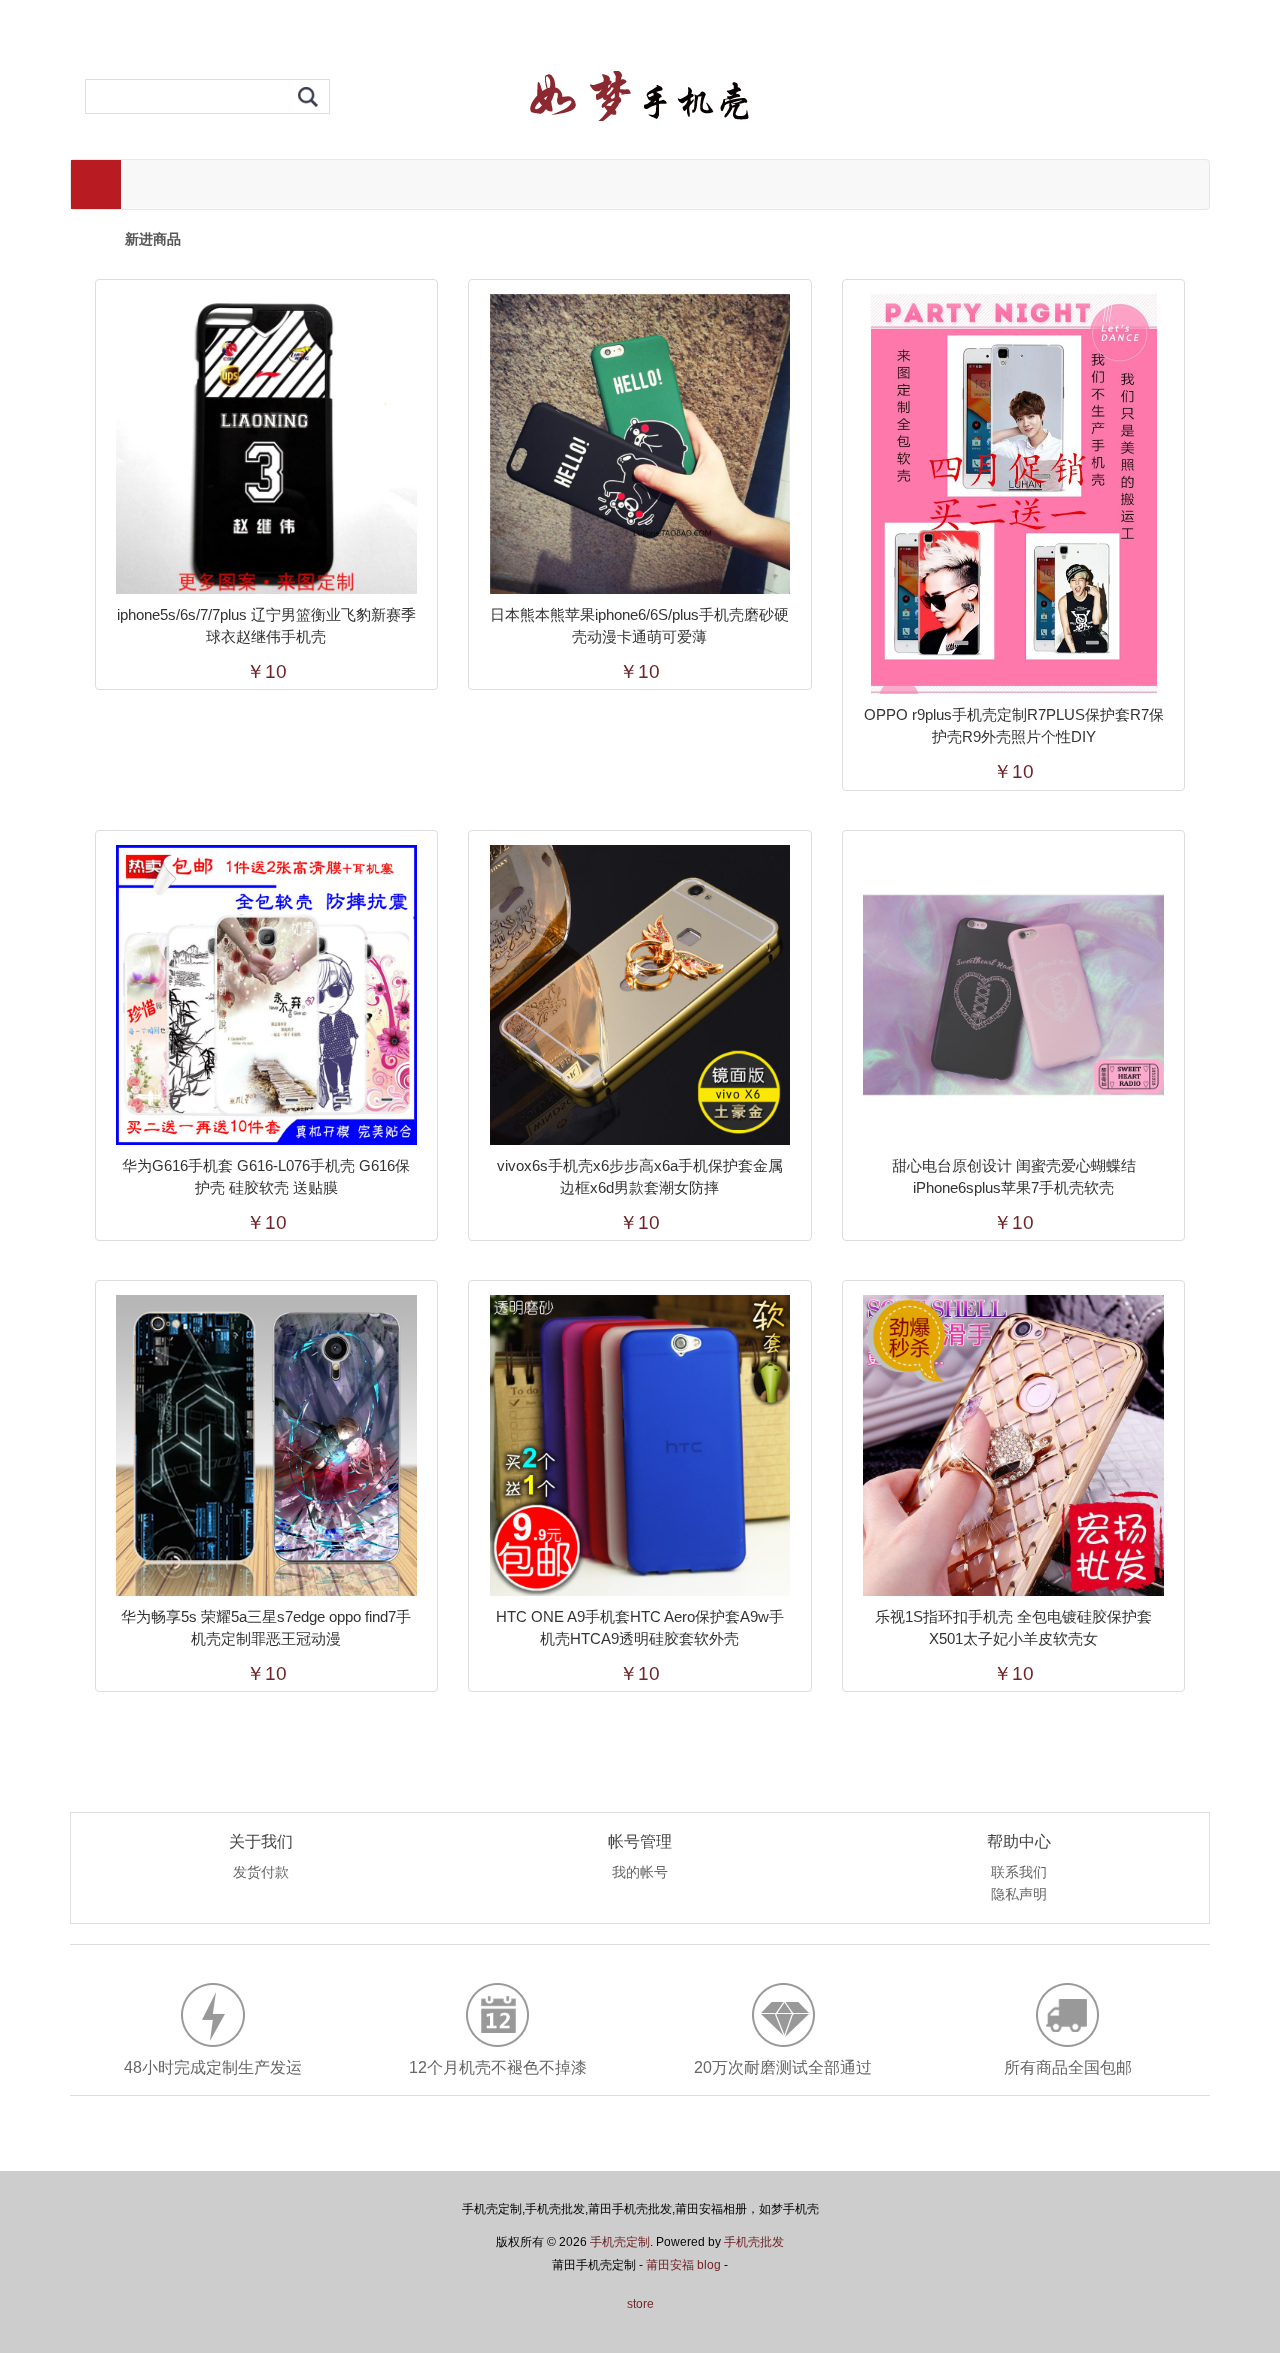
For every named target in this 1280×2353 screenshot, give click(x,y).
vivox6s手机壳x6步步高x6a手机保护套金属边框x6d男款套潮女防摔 (640, 1176)
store (640, 2304)
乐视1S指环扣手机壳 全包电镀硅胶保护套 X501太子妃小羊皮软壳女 (1013, 1627)
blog (709, 2265)
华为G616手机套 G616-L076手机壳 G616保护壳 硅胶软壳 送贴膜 (266, 1176)
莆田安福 (670, 2265)
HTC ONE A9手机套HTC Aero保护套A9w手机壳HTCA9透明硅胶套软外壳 (640, 1627)
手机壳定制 (620, 2242)
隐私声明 (1019, 1895)
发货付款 (261, 1873)
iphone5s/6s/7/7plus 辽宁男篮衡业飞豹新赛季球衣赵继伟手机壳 (266, 625)
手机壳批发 (754, 2242)
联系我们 (1019, 1873)
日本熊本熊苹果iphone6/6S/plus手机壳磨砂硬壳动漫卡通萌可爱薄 (639, 625)
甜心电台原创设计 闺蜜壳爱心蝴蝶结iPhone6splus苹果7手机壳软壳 (1014, 1176)
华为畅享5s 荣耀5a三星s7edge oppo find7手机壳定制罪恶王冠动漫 (266, 1627)
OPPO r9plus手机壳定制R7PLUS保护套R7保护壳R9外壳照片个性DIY (1013, 725)
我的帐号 (640, 1873)
